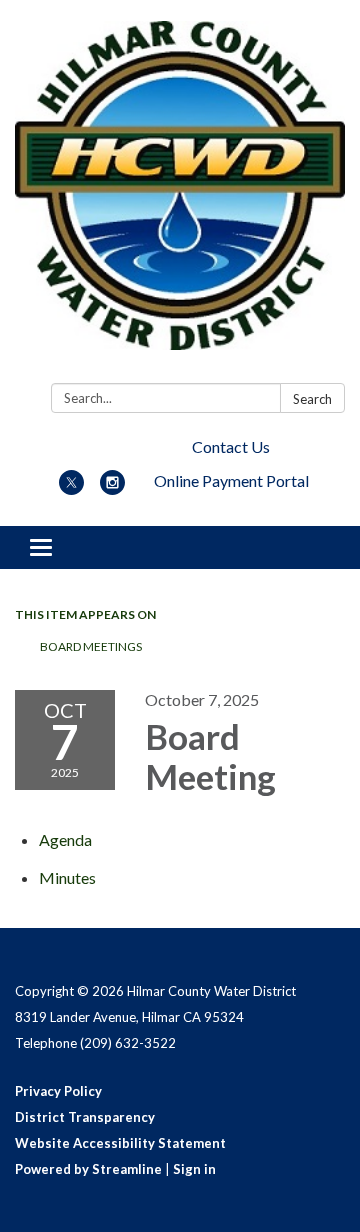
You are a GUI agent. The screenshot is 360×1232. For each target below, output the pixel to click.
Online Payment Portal (231, 480)
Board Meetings (91, 646)
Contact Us (231, 446)
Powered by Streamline (88, 1169)
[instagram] (112, 488)
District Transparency (85, 1117)
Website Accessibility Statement (120, 1143)
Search (312, 399)
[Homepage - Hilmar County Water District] (180, 195)
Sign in (194, 1169)
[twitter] (71, 488)
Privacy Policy (58, 1091)
